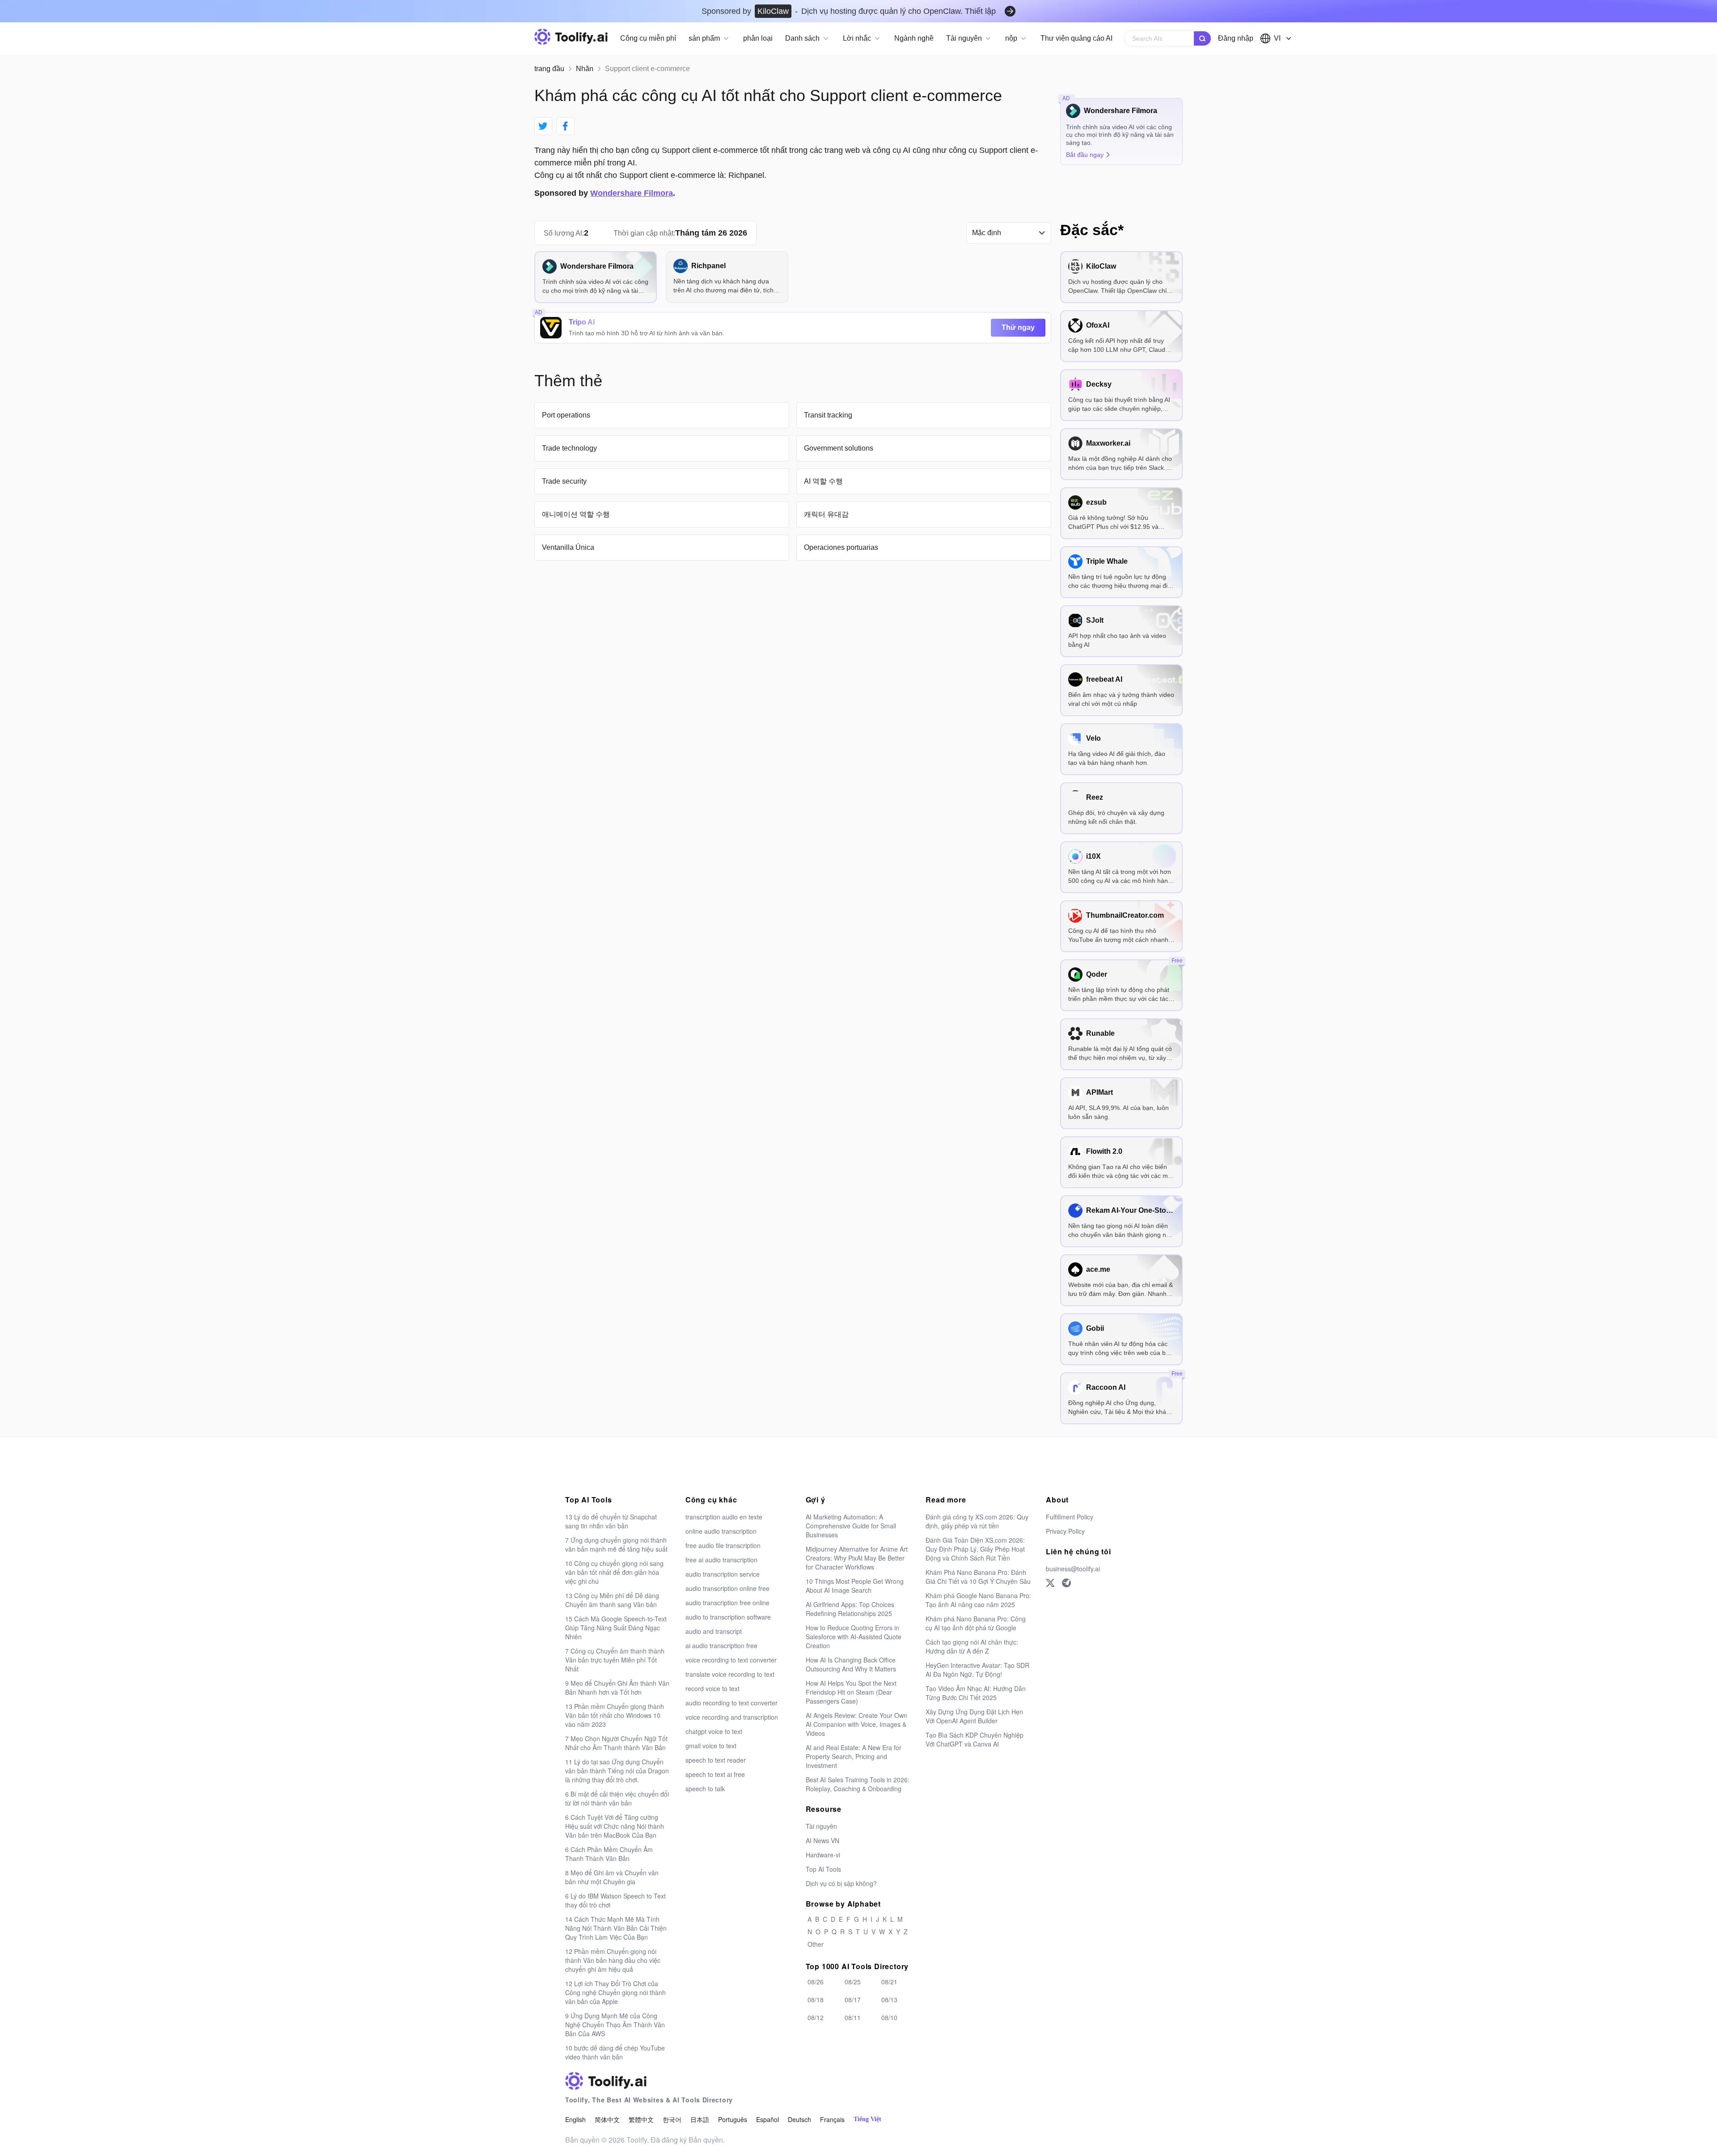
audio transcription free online (727, 1603)
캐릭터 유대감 (826, 514)
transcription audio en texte (724, 1517)
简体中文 (607, 2119)
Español (768, 2119)
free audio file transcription (723, 1545)
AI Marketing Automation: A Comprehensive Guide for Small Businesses (851, 1526)
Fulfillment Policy (1070, 1517)
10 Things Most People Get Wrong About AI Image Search (855, 1586)
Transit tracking (828, 415)
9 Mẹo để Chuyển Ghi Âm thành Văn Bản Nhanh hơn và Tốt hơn (617, 1688)
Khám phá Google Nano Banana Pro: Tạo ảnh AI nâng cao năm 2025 (978, 1600)
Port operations (566, 415)
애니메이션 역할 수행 (576, 514)
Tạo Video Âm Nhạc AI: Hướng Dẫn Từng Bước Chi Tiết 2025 (976, 1693)
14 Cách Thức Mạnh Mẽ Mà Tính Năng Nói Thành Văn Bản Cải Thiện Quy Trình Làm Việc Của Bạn (616, 1928)
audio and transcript (714, 1631)
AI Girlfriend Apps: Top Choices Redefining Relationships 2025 (850, 1609)
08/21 (889, 1982)
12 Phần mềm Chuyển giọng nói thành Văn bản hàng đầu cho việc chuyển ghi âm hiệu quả (613, 1960)
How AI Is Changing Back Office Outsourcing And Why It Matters (851, 1664)
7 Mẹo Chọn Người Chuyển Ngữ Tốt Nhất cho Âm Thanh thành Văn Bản (616, 1743)
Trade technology (569, 448)
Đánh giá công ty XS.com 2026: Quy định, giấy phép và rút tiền (977, 1521)
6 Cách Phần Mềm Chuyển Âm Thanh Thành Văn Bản (609, 1854)
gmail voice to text (711, 1746)
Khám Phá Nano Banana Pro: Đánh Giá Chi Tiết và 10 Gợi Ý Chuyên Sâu (978, 1577)
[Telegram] (1066, 1583)
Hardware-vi (823, 1855)
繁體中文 (641, 2119)
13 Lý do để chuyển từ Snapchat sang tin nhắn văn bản (611, 1521)
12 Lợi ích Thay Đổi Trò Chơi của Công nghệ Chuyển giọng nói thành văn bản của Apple (615, 1992)
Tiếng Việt (867, 2119)
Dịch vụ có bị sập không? (841, 1883)
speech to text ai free (715, 1774)
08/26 (816, 1982)
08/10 (889, 2017)
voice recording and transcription (732, 1717)
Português (733, 2119)
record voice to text (713, 1688)
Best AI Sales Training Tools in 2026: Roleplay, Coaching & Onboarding (858, 1784)
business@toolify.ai (1073, 1569)
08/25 (853, 1982)
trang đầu (549, 69)
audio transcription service (723, 1574)
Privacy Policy (1065, 1531)
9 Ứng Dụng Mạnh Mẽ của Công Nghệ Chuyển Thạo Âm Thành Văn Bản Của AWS (615, 2025)
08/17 (853, 2000)
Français (832, 2119)
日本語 (700, 2119)
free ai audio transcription (721, 1560)
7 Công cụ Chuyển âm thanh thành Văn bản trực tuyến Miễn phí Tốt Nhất (615, 1660)
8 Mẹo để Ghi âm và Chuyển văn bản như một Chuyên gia (612, 1877)
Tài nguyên (821, 1826)
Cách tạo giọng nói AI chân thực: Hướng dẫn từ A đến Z (972, 1646)
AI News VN (823, 1840)
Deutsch (799, 2119)
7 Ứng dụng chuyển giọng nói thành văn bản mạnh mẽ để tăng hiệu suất (616, 1544)
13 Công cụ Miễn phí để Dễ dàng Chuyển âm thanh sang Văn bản (612, 1600)
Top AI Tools (823, 1869)
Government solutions (839, 448)
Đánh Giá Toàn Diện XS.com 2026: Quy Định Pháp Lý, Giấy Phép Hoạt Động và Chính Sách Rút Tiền (975, 1549)
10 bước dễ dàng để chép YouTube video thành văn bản (615, 2052)
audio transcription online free (727, 1588)
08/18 (816, 2000)
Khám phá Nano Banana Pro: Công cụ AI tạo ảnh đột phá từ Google (976, 1623)
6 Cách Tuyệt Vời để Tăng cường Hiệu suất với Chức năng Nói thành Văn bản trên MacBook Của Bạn (615, 1826)
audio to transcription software (728, 1617)
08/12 (816, 2017)
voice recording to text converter (731, 1660)
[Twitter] (1050, 1583)
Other (816, 1944)
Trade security (564, 481)
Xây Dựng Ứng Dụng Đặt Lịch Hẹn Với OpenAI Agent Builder (974, 1716)
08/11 (853, 2017)
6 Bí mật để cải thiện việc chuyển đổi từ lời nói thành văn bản (617, 1798)
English (575, 2119)
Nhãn (585, 69)
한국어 (672, 2119)
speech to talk (705, 1789)
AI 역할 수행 (823, 481)
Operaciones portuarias (841, 547)
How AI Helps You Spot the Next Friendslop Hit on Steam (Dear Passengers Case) (851, 1692)
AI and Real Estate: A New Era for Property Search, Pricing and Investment (854, 1756)
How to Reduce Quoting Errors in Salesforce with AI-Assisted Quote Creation (854, 1637)
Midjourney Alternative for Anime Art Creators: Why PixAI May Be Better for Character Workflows (857, 1558)
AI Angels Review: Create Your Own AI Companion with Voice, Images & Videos (856, 1724)
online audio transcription (721, 1531)
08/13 (889, 2000)
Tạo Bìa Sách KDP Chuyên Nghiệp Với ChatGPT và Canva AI (975, 1739)
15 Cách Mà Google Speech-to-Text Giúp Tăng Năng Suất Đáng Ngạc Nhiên (616, 1628)
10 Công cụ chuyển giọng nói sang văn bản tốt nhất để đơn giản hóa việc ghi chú (614, 1572)
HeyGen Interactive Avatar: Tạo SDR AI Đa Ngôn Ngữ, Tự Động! (977, 1670)
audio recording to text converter (732, 1703)
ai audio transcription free (721, 1645)
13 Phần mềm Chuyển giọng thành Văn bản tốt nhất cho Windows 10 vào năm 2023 (615, 1715)
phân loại (758, 38)
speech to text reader (716, 1760)
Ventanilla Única (568, 547)
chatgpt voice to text (714, 1731)
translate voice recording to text (730, 1674)
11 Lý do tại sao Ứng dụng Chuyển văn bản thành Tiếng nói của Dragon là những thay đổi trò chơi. (617, 1771)
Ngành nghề (914, 38)
